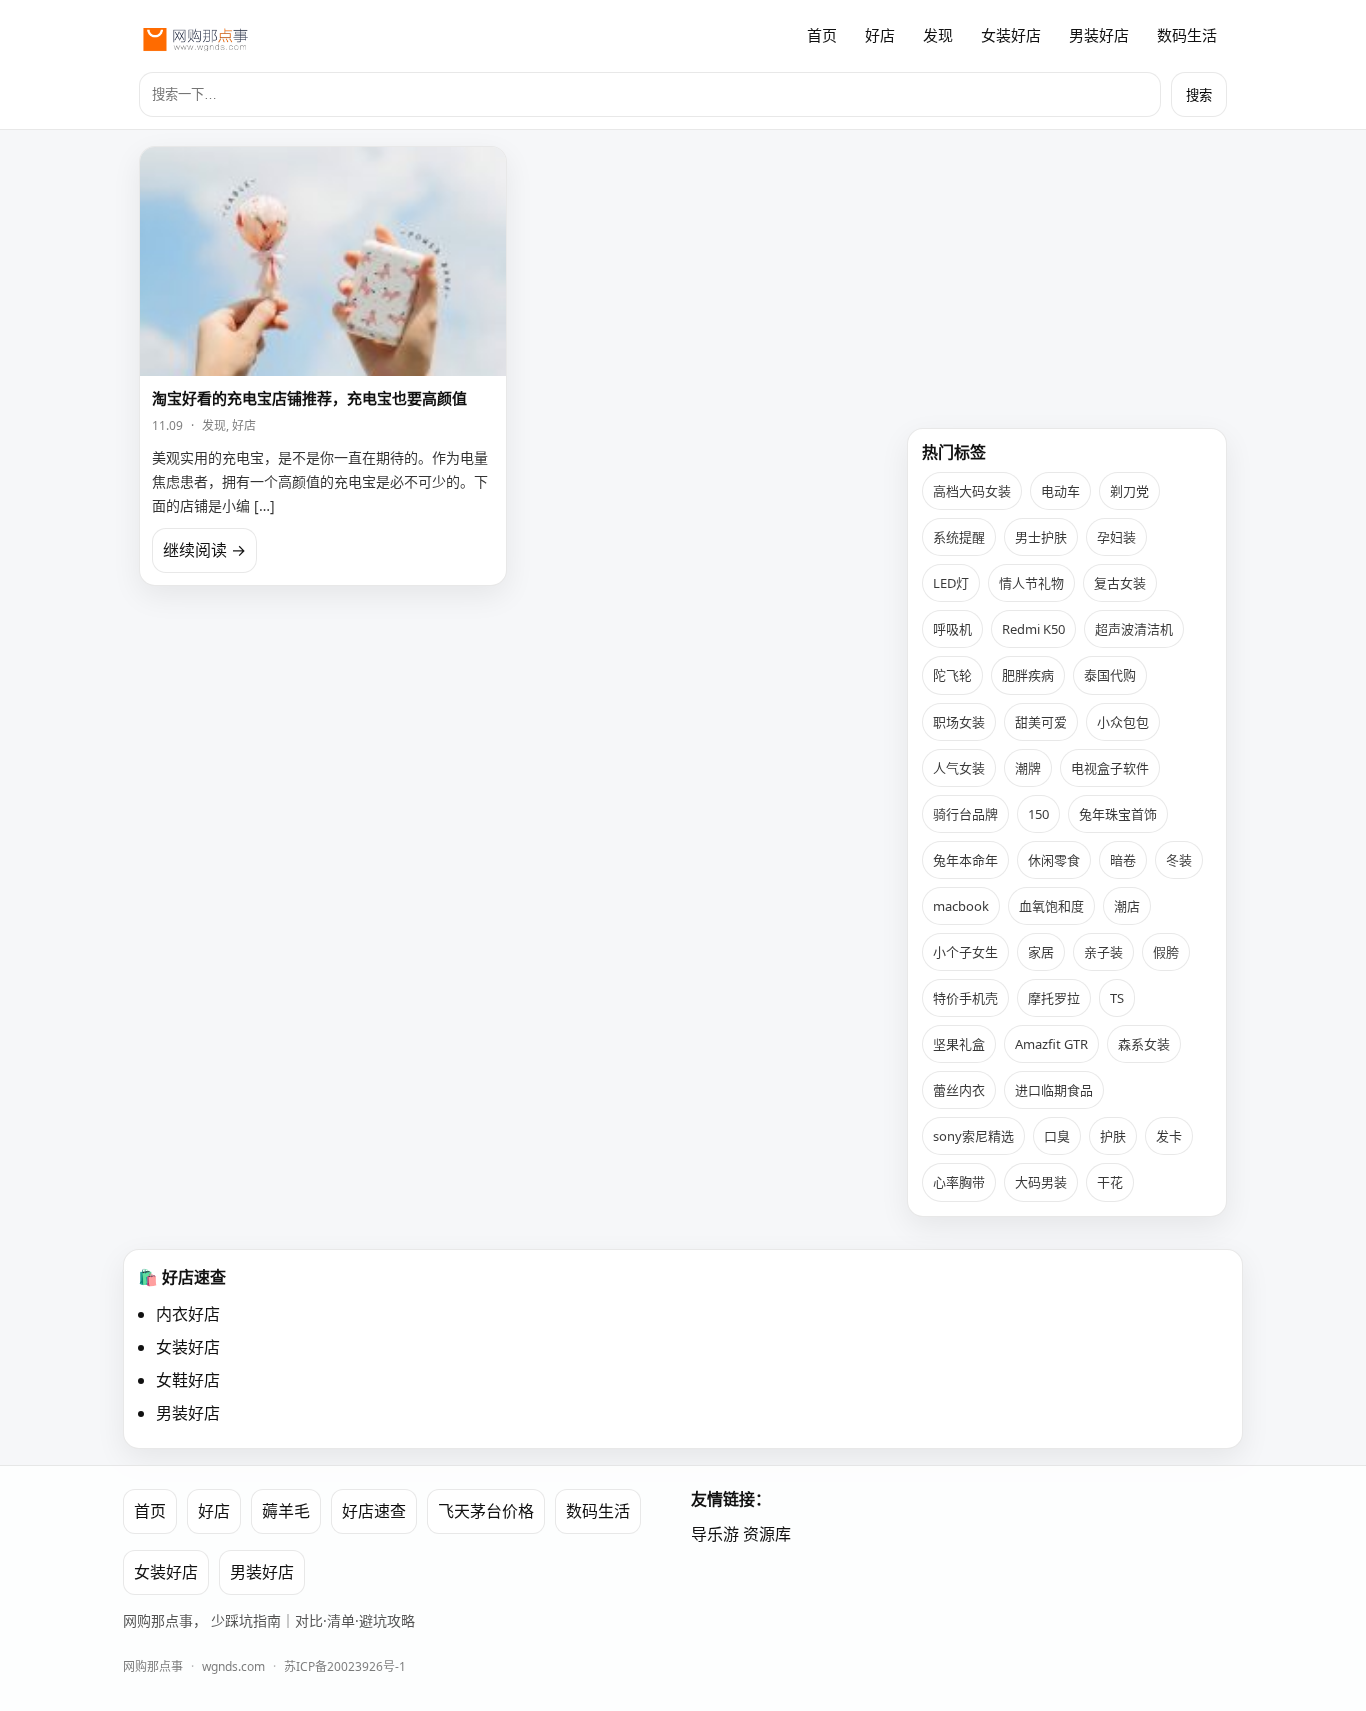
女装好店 (1011, 35)
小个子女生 (965, 952)
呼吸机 (952, 629)
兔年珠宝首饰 (1118, 814)
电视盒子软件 (1110, 768)
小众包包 (1123, 722)
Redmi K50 (1033, 629)
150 (1038, 814)
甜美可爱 (1041, 722)
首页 (822, 35)
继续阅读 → (204, 550)
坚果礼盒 (959, 1044)
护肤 (1113, 1136)
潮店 (1127, 906)
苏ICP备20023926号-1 (345, 1666)
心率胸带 (959, 1182)
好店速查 (374, 1511)
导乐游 (715, 1534)
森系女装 (1144, 1044)
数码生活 (1187, 35)
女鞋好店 (188, 1380)
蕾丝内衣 (959, 1090)
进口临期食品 (1054, 1090)
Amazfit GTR (1051, 1044)
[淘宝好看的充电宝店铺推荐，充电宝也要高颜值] (323, 261)
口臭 (1057, 1136)
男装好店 (1099, 35)
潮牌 (1028, 768)
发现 (938, 35)
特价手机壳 (965, 998)
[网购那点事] (194, 36)
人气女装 (959, 768)
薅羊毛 (286, 1511)
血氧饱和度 (1051, 906)
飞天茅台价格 (486, 1511)
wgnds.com (233, 1666)
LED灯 (951, 583)
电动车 (1060, 491)
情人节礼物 (1031, 583)
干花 (1110, 1182)
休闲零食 (1054, 860)
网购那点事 (153, 1666)
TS (1117, 998)
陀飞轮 (952, 675)
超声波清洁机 (1134, 629)
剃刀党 (1129, 491)
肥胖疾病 (1028, 675)
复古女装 (1120, 583)
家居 (1041, 952)
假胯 (1166, 952)
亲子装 (1103, 952)
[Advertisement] (1067, 271)
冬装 (1179, 860)
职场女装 (959, 722)
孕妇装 (1116, 537)
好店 (880, 35)
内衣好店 (188, 1314)
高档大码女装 (972, 491)
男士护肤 (1041, 537)
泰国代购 (1110, 675)
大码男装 (1041, 1182)
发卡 (1169, 1136)
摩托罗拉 (1054, 998)
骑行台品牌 (965, 814)
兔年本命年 (965, 860)
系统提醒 (959, 537)
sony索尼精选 (973, 1136)
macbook (961, 906)
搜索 (1199, 95)
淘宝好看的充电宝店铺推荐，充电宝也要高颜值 (309, 398)
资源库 (767, 1534)
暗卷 (1123, 860)
